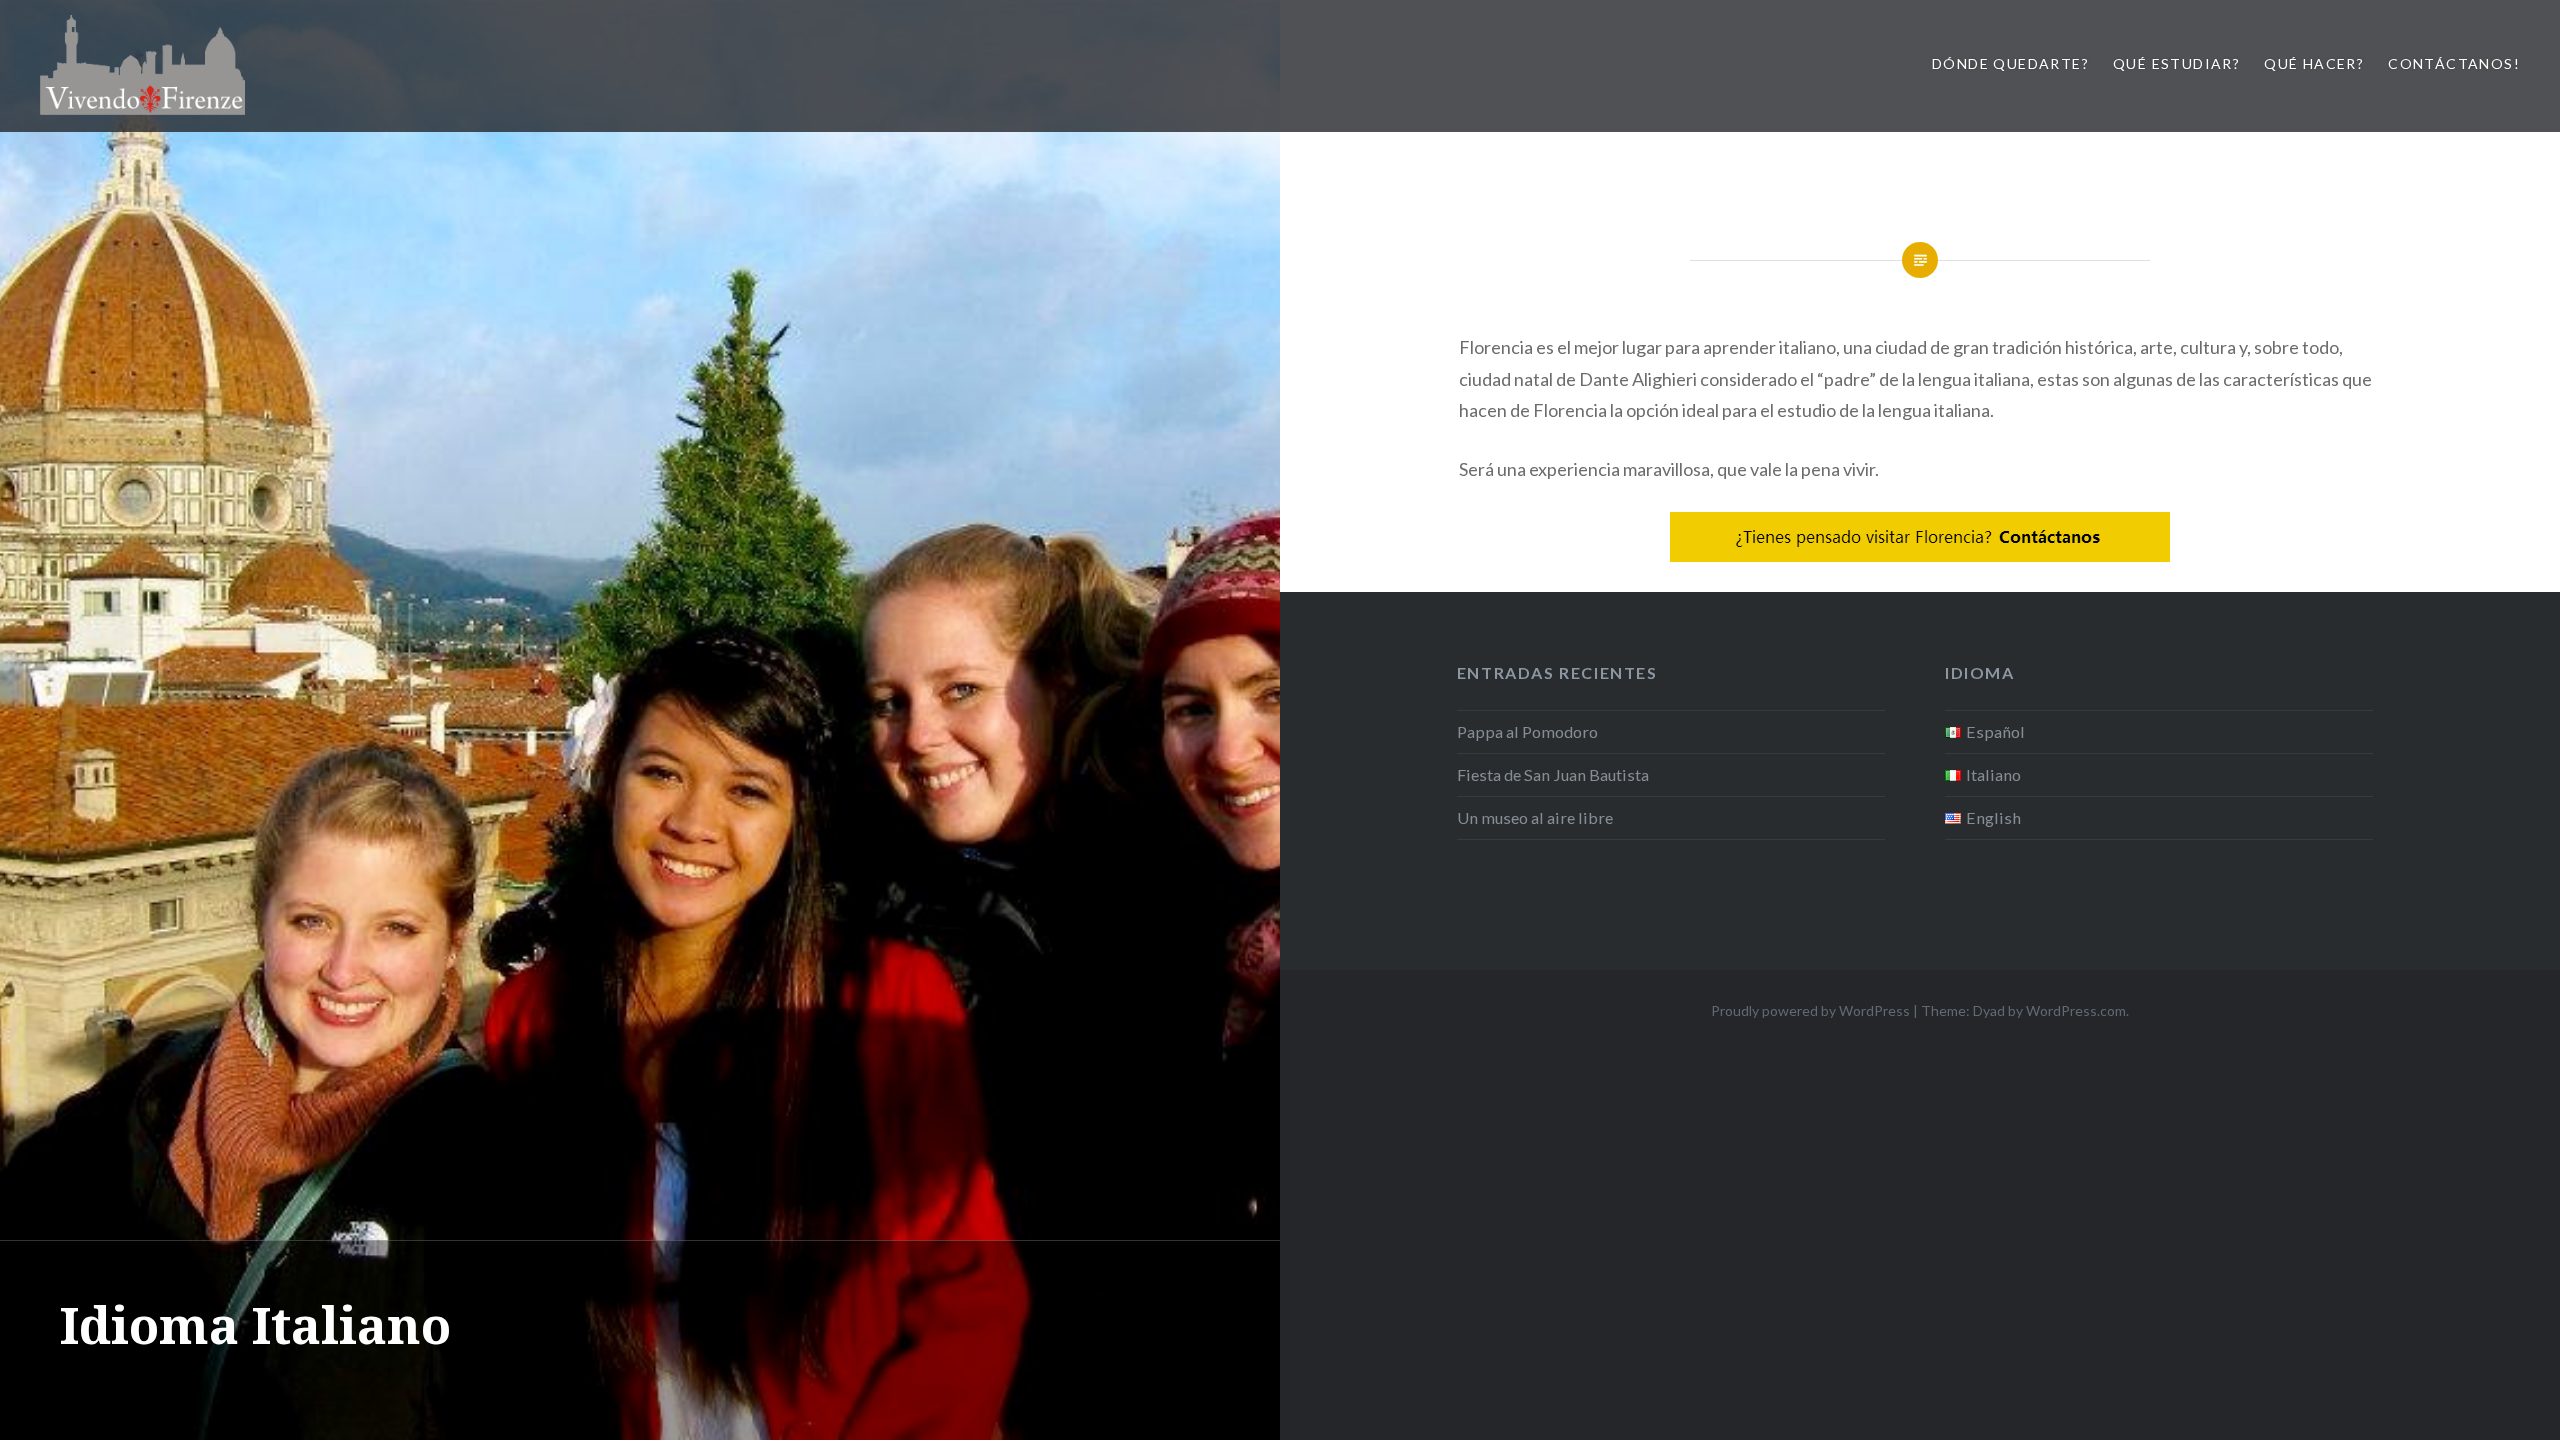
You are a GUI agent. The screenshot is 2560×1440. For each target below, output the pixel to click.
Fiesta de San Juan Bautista (1553, 774)
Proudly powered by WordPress (1810, 1010)
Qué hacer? (2314, 63)
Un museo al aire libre (1535, 817)
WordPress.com (2076, 1010)
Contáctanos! (2454, 63)
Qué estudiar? (2176, 63)
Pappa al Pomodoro (1527, 731)
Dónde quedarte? (2010, 63)
